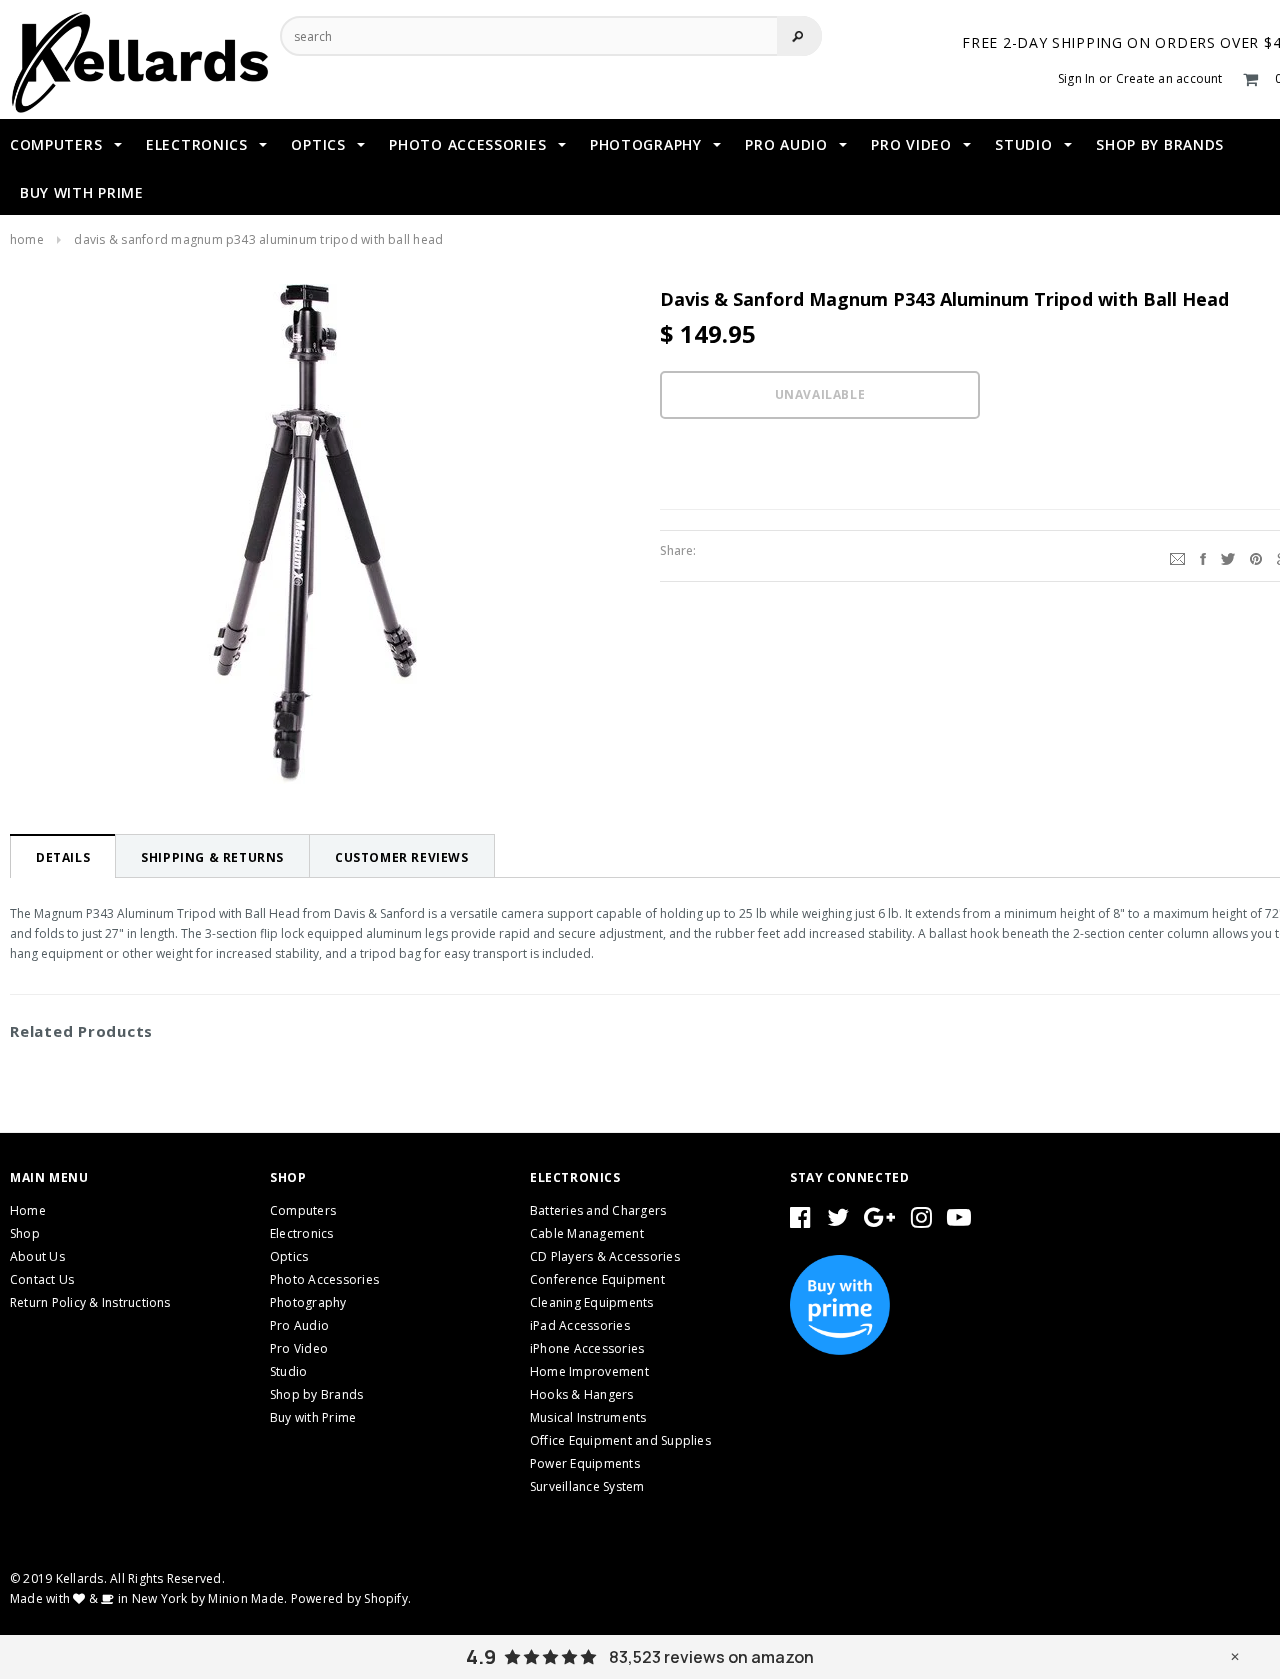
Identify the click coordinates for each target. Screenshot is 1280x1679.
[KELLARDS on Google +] (879, 1221)
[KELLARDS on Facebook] (800, 1221)
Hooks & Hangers (582, 1394)
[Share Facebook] (1203, 556)
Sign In (1077, 78)
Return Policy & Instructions (90, 1302)
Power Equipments (585, 1463)
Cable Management (587, 1233)
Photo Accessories (324, 1279)
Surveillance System (587, 1486)
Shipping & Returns (212, 857)
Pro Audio (299, 1325)
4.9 (481, 1657)
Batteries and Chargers (598, 1210)
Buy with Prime (313, 1417)
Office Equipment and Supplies (620, 1440)
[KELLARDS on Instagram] (921, 1221)
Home (27, 239)
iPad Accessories (580, 1325)
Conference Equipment (597, 1279)
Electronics (302, 1233)
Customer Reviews (402, 857)
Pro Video (299, 1348)
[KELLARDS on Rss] (959, 1221)
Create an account (1169, 78)
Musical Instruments (588, 1417)
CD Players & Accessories (605, 1256)
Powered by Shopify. (351, 1598)
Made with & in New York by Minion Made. (148, 1598)
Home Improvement (589, 1371)
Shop (25, 1233)
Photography (308, 1302)
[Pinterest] (1256, 556)
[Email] (1177, 556)
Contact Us (42, 1279)
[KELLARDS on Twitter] (838, 1221)
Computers (303, 1210)
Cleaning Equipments (592, 1302)
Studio (288, 1371)
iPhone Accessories (587, 1348)
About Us (37, 1256)
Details (63, 857)
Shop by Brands (316, 1394)
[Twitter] (1228, 556)
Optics (289, 1256)
